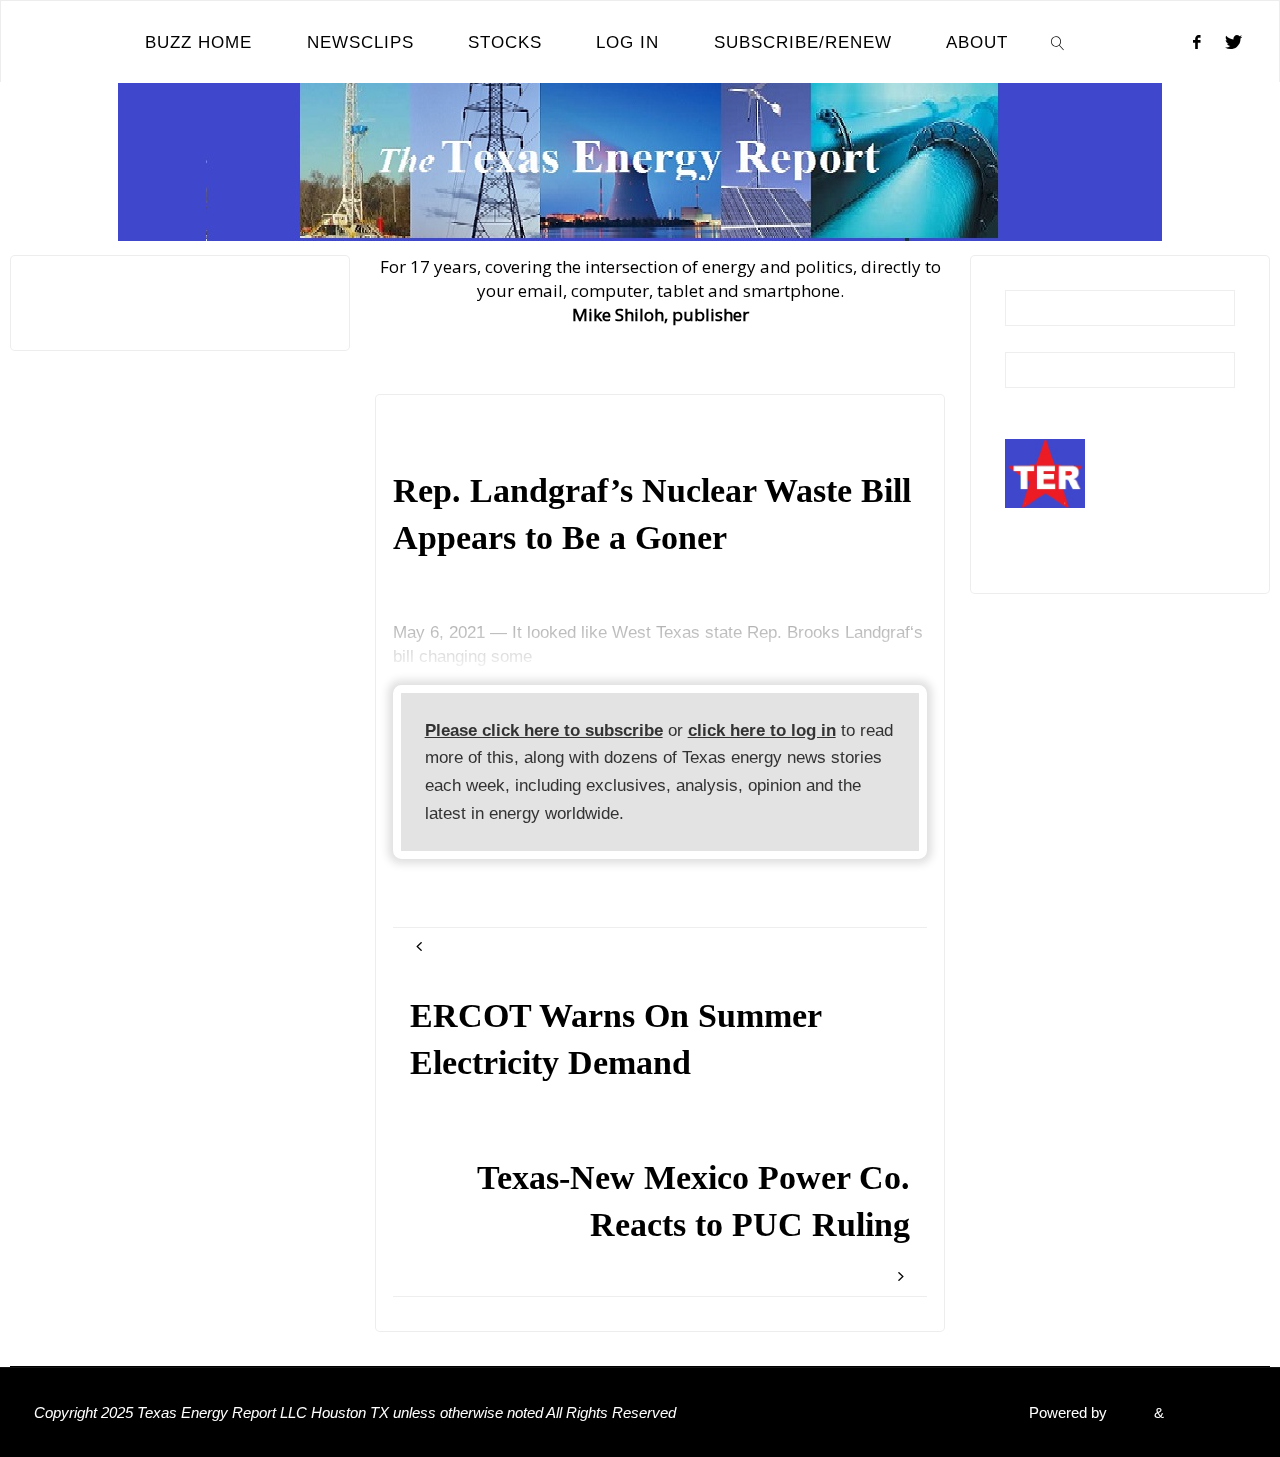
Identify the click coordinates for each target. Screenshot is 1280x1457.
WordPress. (1207, 1412)
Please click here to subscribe (544, 730)
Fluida (1128, 1412)
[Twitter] (1233, 42)
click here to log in (762, 730)
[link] (1058, 42)
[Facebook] (1197, 42)
